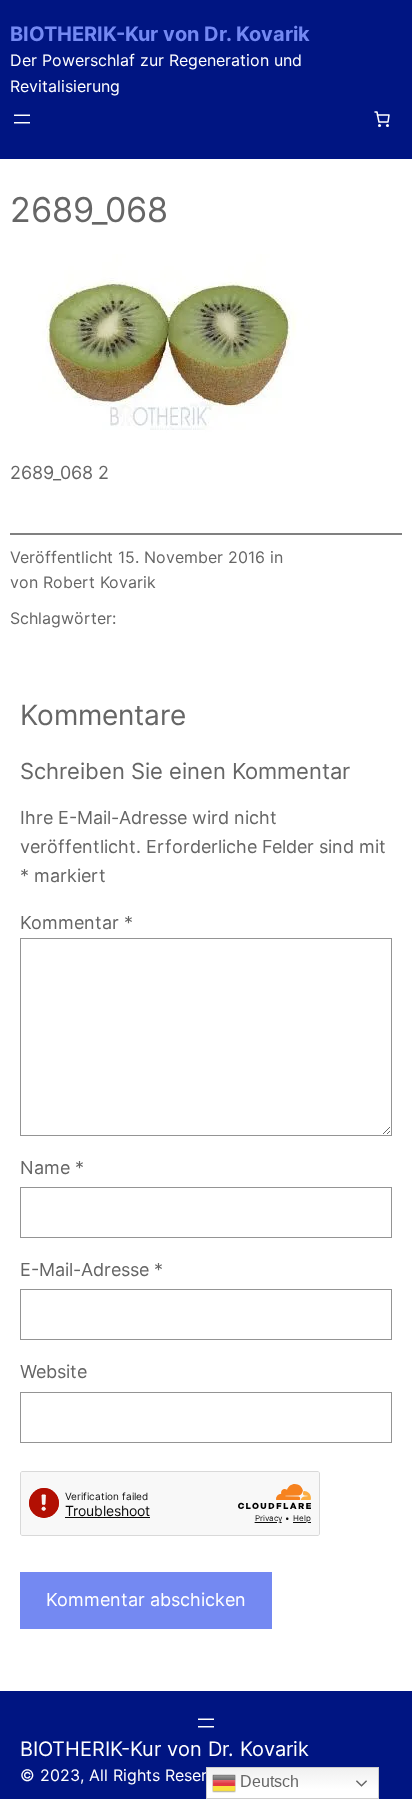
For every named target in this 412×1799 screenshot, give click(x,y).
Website (53, 1371)
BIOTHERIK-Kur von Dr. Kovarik (160, 34)
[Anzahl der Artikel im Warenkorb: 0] (382, 119)
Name (52, 1167)
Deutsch (267, 1781)
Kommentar (76, 922)
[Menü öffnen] (22, 119)
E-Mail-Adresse (91, 1269)
